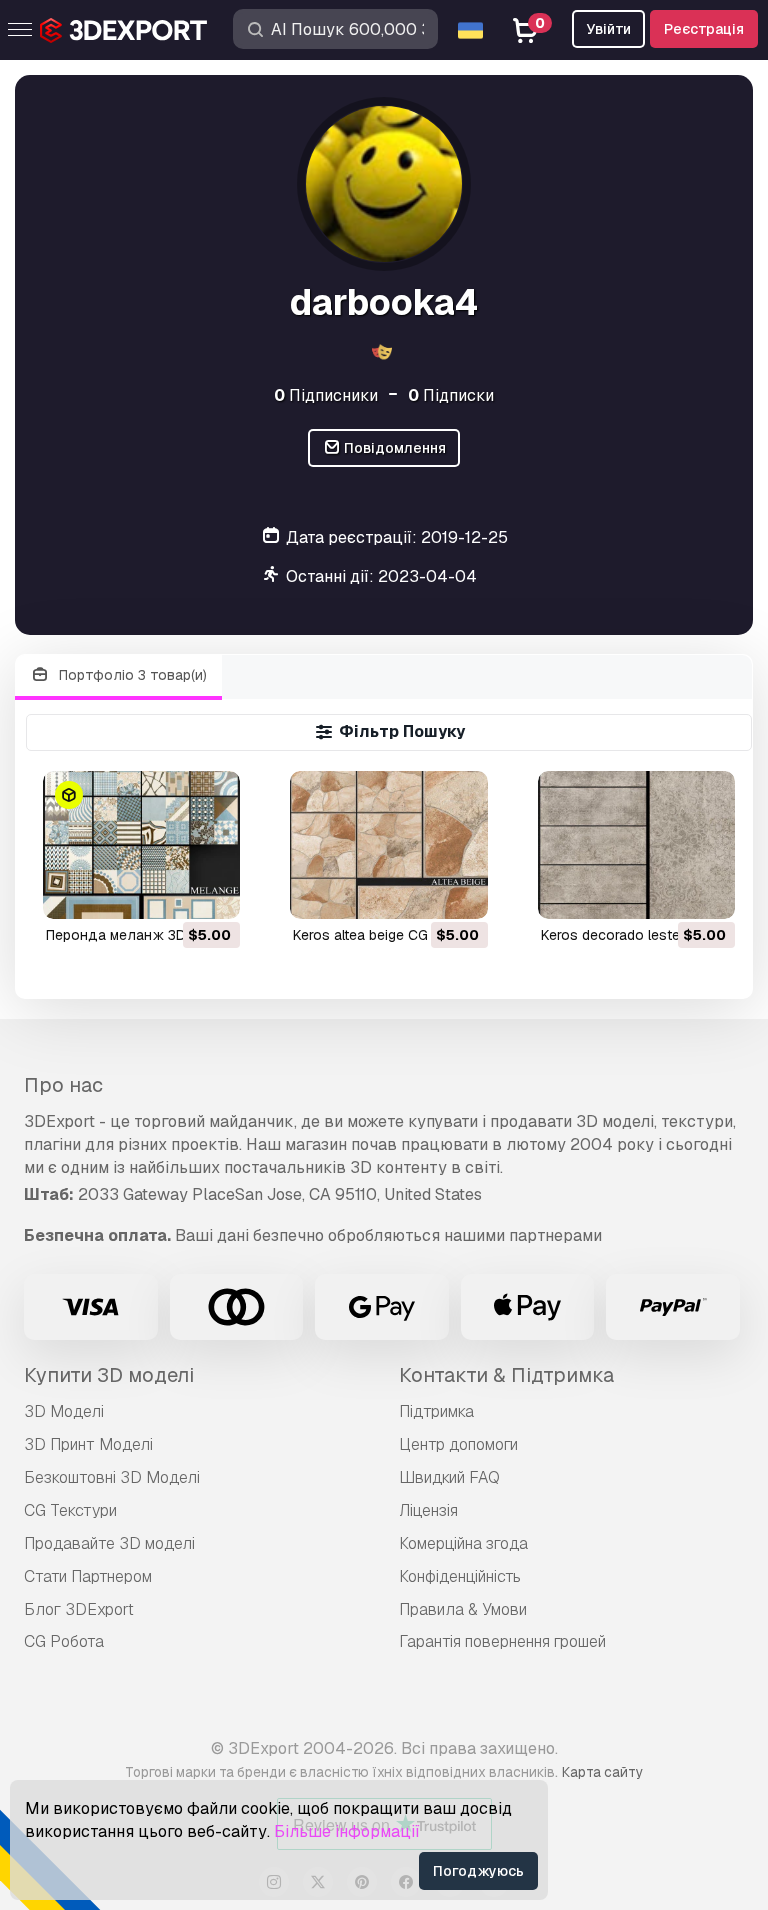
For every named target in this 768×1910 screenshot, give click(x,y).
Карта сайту (602, 1772)
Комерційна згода (463, 1543)
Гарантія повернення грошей (502, 1641)
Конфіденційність (460, 1576)
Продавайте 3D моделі (109, 1543)
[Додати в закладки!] (211, 891)
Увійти (608, 29)
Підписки (451, 395)
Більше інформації (347, 1831)
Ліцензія (428, 1510)
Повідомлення (393, 448)
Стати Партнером (88, 1576)
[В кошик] (170, 891)
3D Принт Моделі (88, 1444)
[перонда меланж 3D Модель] (141, 845)
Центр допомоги (458, 1444)
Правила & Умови (463, 1609)
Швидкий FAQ (449, 1477)
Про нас (63, 1085)
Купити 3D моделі (109, 1375)
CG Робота (64, 1641)
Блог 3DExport (79, 1609)
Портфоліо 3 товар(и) (131, 675)
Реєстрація (704, 29)
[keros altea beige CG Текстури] (388, 845)
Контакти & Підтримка (506, 1375)
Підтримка (436, 1411)
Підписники (326, 395)
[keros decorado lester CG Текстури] (636, 845)
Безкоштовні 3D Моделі (112, 1477)
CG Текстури (70, 1510)
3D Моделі (64, 1411)
